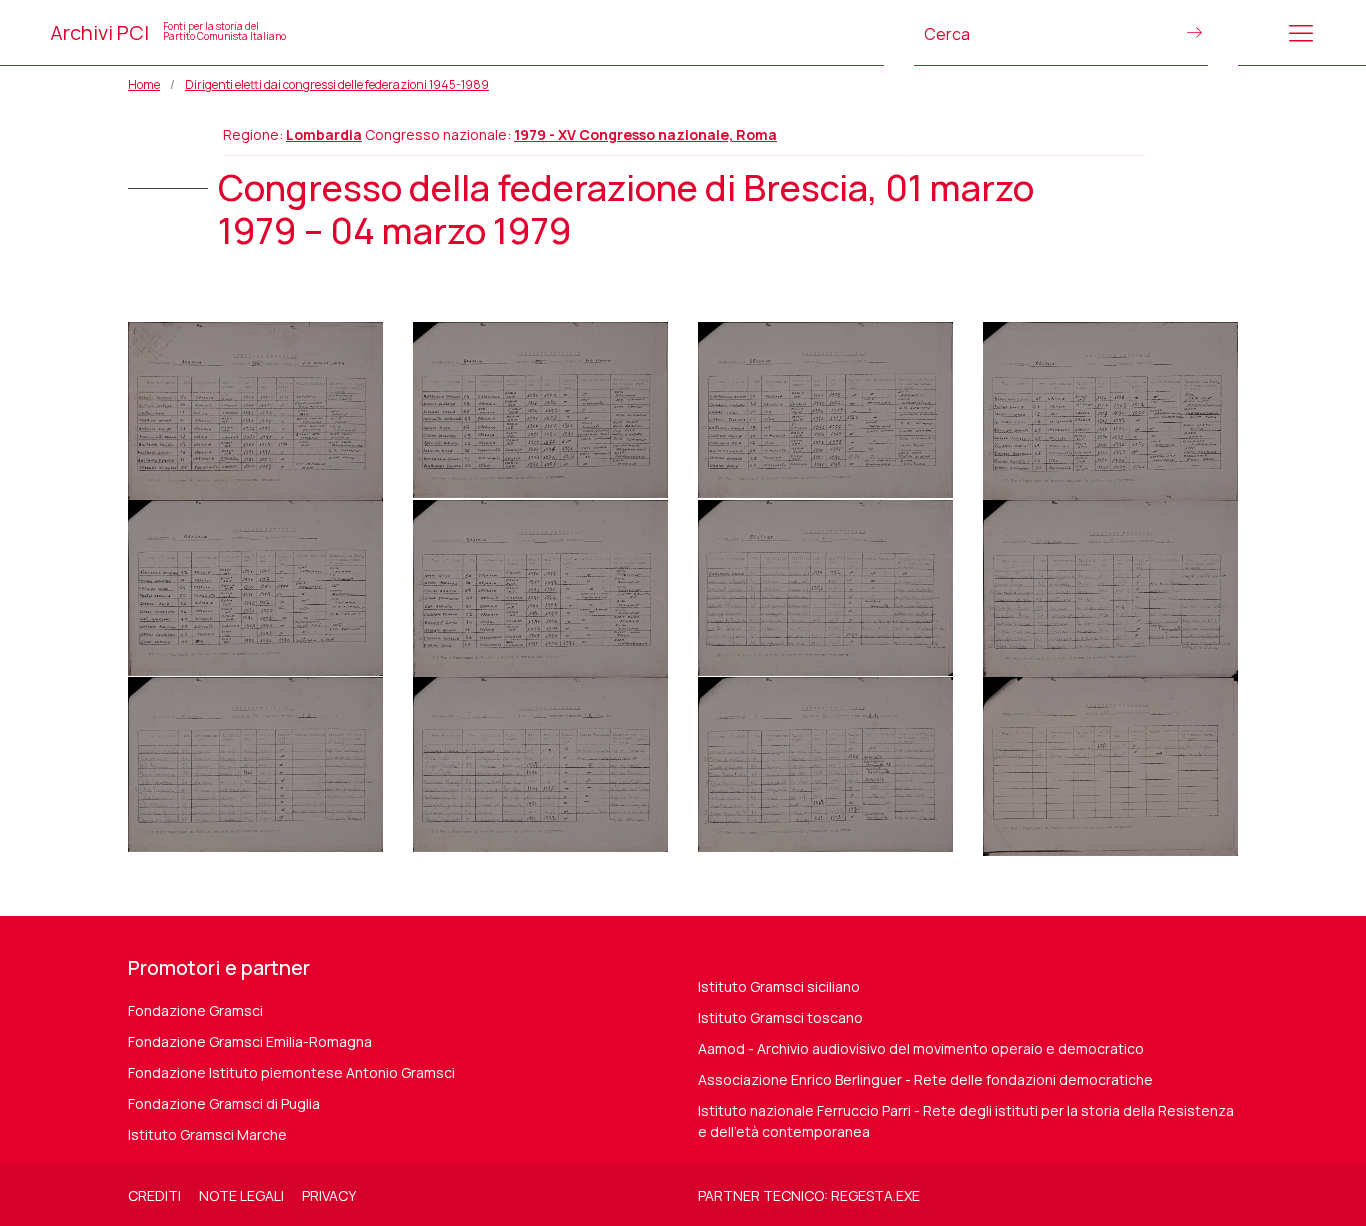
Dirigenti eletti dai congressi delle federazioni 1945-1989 (337, 84)
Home (144, 84)
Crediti (154, 1195)
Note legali (241, 1195)
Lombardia (324, 134)
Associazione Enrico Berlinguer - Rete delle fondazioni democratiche (925, 1079)
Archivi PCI (168, 32)
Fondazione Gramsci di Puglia (224, 1103)
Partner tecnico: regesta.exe (809, 1195)
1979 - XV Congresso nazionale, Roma (645, 134)
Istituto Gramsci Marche (207, 1134)
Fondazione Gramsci (195, 1010)
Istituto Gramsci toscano (780, 1017)
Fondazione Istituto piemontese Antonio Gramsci (291, 1072)
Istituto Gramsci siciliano (779, 986)
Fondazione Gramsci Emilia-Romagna (250, 1041)
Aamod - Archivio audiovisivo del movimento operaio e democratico (921, 1048)
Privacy (329, 1195)
